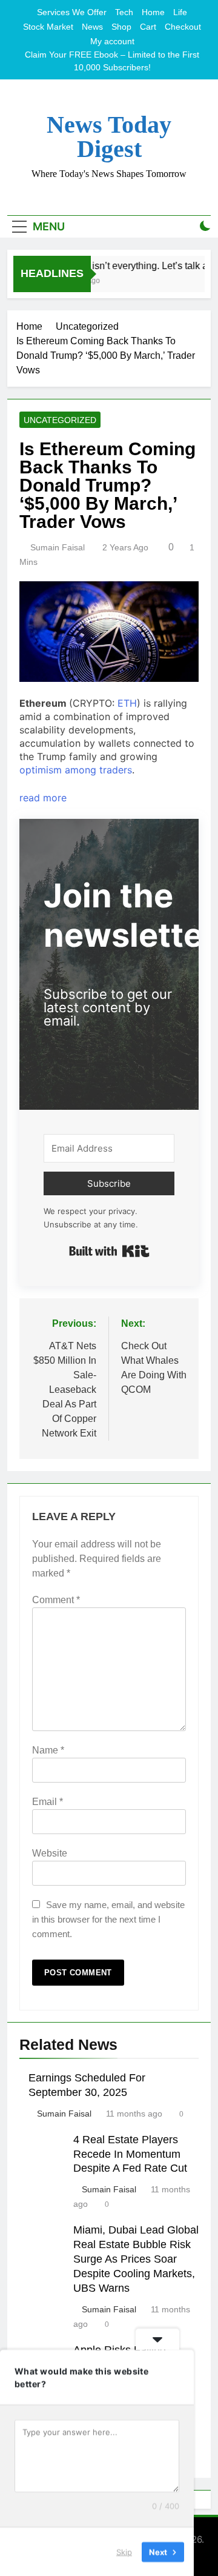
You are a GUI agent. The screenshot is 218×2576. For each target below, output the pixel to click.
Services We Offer (72, 12)
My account (112, 41)
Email (48, 1802)
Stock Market (48, 27)
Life (180, 12)
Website (50, 1853)
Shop (121, 27)
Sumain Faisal (58, 547)
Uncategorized (60, 420)
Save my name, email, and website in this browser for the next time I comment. (108, 1919)
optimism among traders (76, 770)
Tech (124, 12)
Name (48, 1750)
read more (43, 798)
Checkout (183, 27)
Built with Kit (109, 1251)
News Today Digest (109, 137)
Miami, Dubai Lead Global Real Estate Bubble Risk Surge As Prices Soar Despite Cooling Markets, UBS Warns (136, 2259)
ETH (127, 703)
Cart (148, 27)
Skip (124, 2551)
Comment (56, 1600)
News (92, 27)
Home (153, 12)
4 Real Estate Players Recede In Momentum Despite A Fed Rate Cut (130, 2154)
